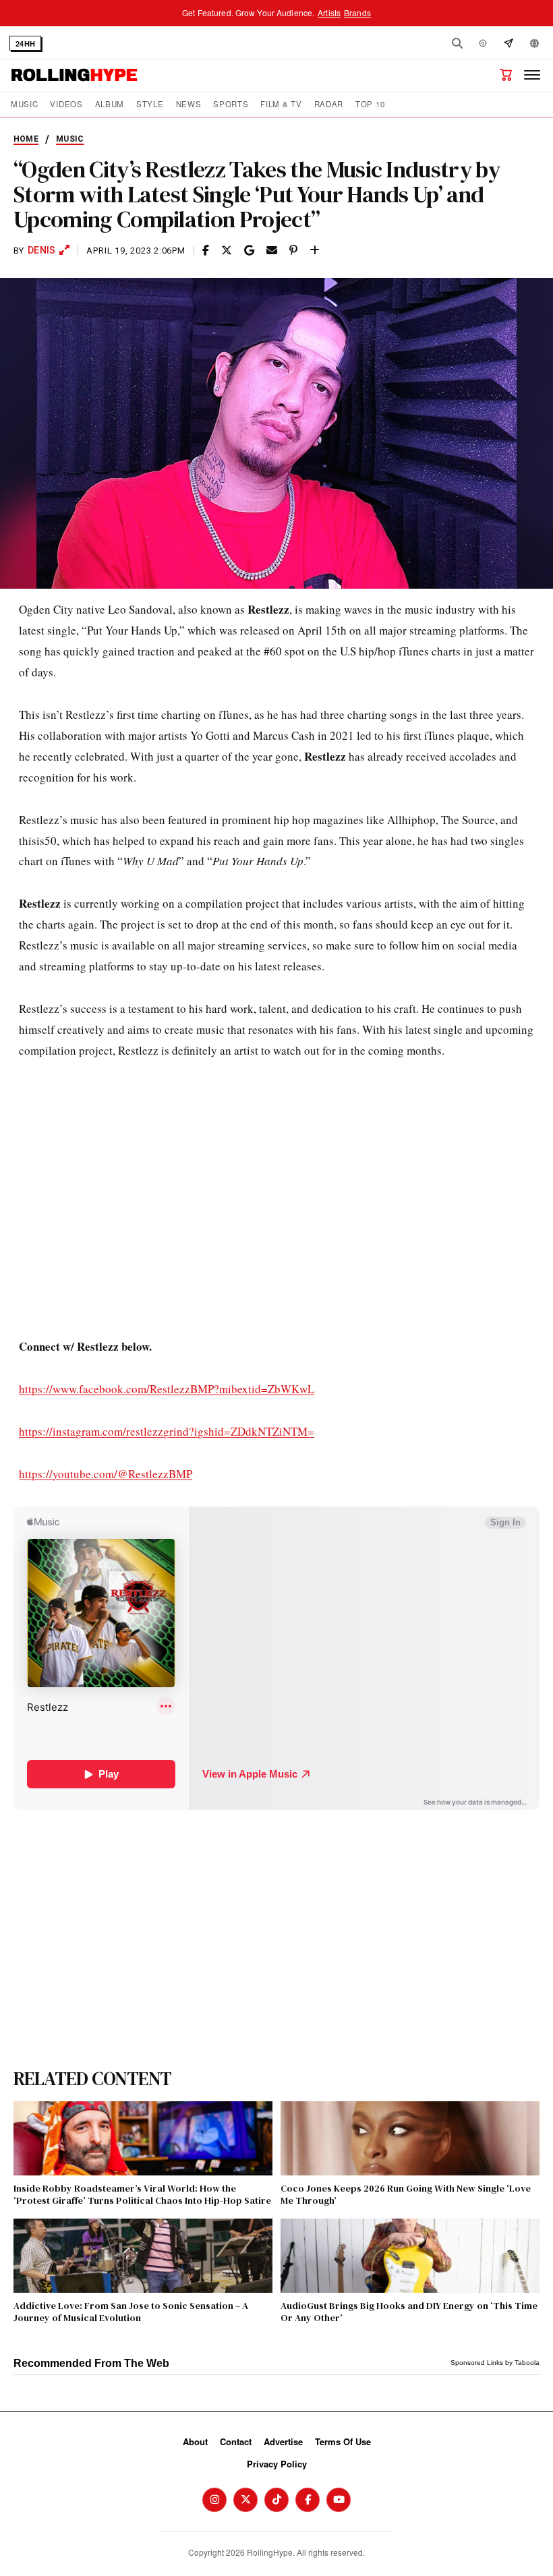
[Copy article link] (315, 251)
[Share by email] (272, 251)
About (195, 2441)
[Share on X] (227, 251)
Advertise (283, 2441)
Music (24, 104)
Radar (329, 104)
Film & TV (281, 104)
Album (110, 104)
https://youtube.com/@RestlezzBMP (106, 1474)
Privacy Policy (277, 2464)
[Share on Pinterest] (293, 251)
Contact (236, 2441)
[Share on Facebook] (206, 251)
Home (26, 139)
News (189, 104)
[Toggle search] (457, 43)
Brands (357, 12)
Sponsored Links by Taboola (495, 2363)
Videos (66, 104)
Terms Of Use (343, 2441)
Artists (329, 12)
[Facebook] (308, 2500)
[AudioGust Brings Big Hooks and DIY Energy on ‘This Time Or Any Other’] (410, 2256)
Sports (231, 104)
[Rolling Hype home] (74, 75)
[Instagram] (214, 2500)
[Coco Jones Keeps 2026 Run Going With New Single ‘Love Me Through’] (410, 2138)
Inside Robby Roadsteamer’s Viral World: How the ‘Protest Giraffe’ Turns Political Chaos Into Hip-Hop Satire (142, 2194)
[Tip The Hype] (508, 43)
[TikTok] (276, 2500)
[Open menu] (532, 75)
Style (150, 104)
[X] (245, 2500)
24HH (25, 43)
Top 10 (370, 104)
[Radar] (483, 43)
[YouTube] (339, 2500)
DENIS (41, 250)
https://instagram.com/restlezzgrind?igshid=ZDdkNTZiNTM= (167, 1431)
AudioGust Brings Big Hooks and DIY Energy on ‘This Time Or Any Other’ (409, 2312)
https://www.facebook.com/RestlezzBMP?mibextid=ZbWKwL (167, 1389)
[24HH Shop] (506, 75)
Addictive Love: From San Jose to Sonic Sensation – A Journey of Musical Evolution (131, 2312)
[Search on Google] (249, 251)
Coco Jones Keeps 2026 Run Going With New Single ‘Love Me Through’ (406, 2194)
